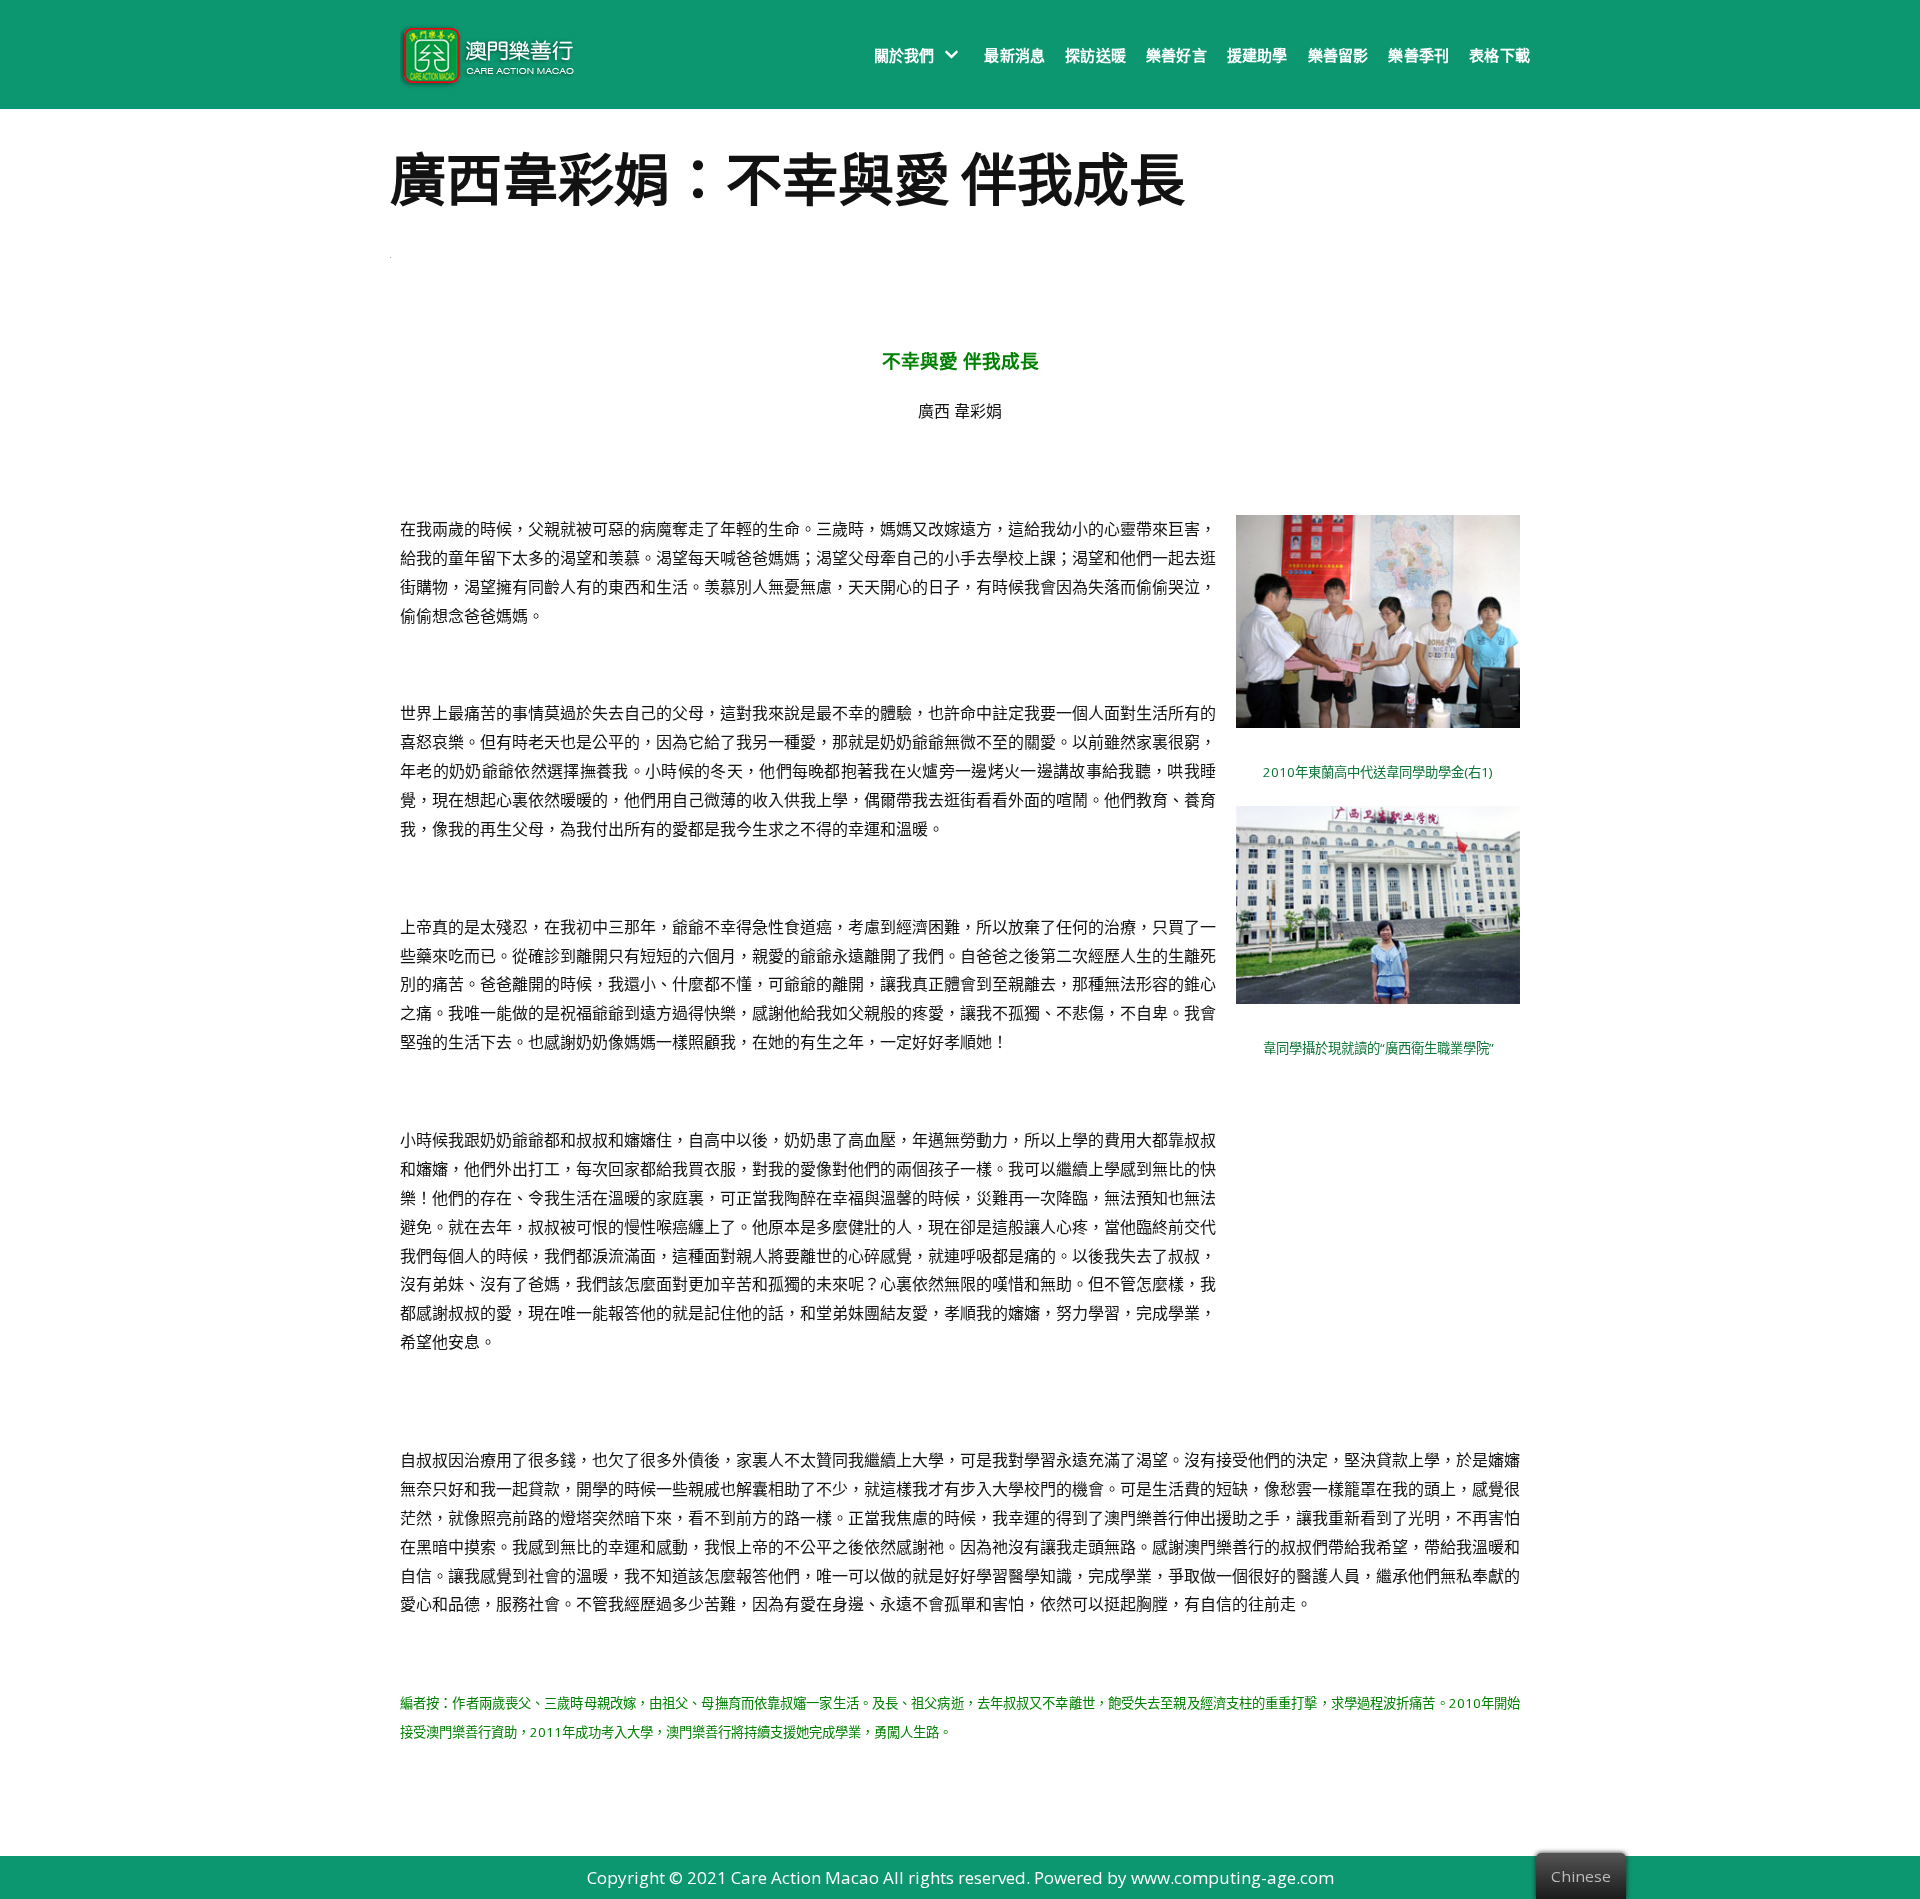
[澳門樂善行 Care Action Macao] (482, 54)
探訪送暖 (1095, 55)
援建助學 (1257, 55)
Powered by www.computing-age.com (1184, 1877)
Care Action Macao (805, 1877)
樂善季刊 (1418, 55)
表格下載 (1499, 55)
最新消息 (1014, 55)
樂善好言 (1176, 55)
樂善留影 (1338, 55)
